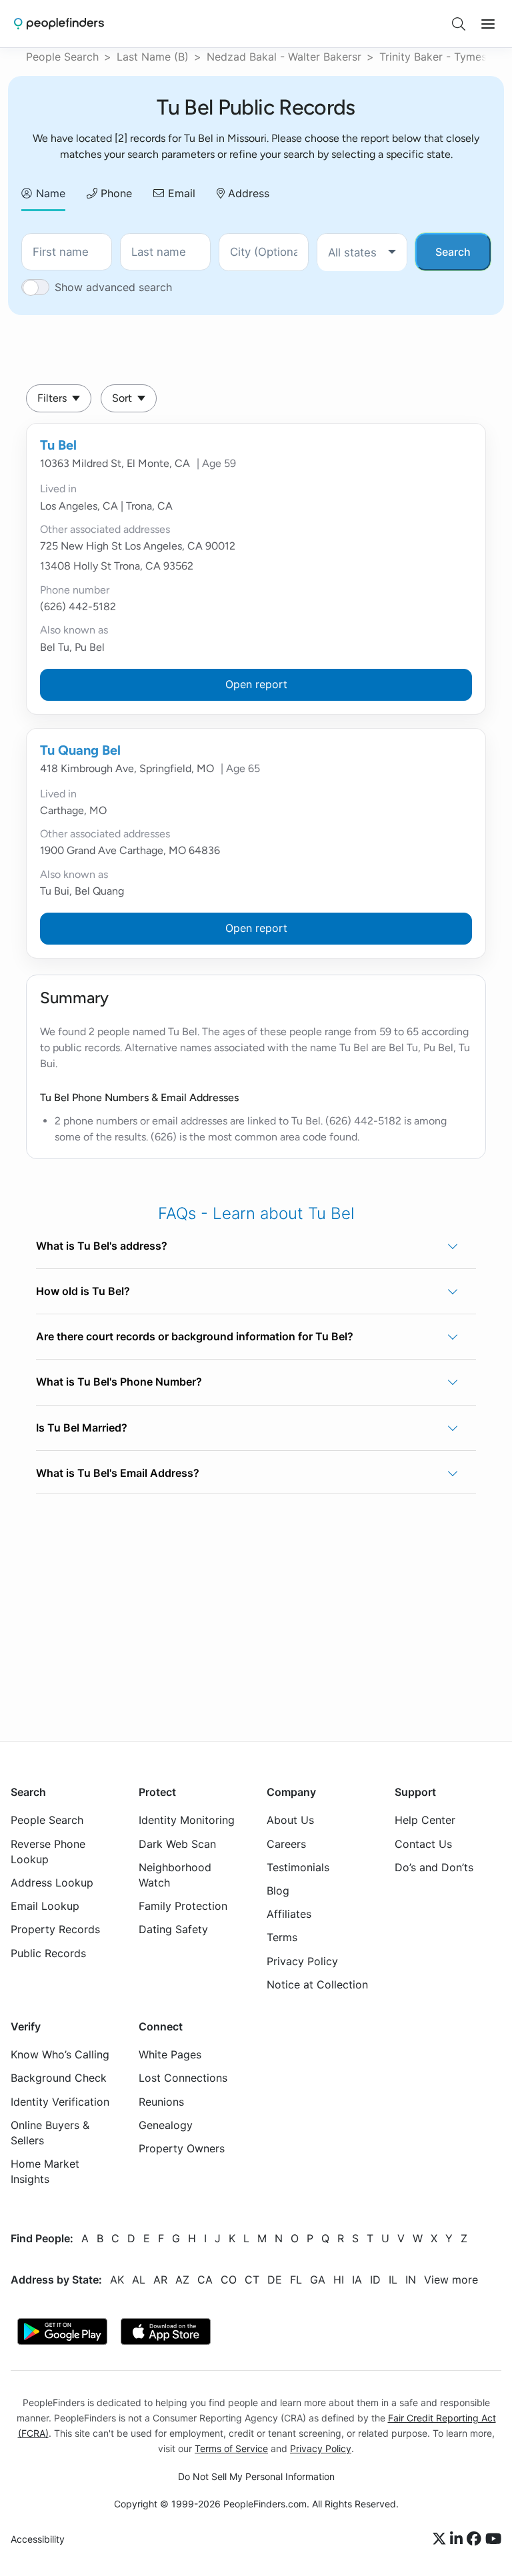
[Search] (459, 24)
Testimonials (298, 1867)
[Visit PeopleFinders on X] (441, 2539)
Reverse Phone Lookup (48, 1852)
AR (160, 2280)
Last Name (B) (153, 57)
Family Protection (183, 1906)
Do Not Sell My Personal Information (256, 2476)
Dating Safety (173, 1929)
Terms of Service (231, 2448)
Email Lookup (45, 1906)
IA (357, 2280)
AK (117, 2280)
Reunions (161, 2102)
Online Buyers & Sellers (50, 2133)
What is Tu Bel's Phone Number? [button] (119, 1382)
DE (275, 2280)
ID (375, 2280)
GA (318, 2280)
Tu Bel (58, 445)
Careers (286, 1844)
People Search (62, 57)
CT (252, 2280)
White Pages (170, 2054)
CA (205, 2280)
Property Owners (182, 2148)
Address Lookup (52, 1883)
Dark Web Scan (177, 1844)
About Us (290, 1820)
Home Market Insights (45, 2171)
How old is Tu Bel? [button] (83, 1291)
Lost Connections (183, 2078)
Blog (278, 1891)
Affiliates (289, 1914)
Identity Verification (60, 2102)
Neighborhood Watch (175, 1875)
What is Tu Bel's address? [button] (102, 1246)
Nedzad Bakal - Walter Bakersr (284, 57)
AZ (182, 2280)
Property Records (55, 1929)
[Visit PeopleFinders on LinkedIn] (458, 2539)
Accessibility (38, 2539)
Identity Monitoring (187, 1820)
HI (339, 2280)
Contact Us (423, 1844)
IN (411, 2280)
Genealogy (166, 2125)
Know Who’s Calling (60, 2054)
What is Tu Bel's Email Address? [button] (118, 1473)
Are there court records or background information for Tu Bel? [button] (195, 1336)
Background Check (59, 2078)
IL (393, 2280)
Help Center (425, 1820)
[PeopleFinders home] (59, 24)
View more (451, 2280)
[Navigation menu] (488, 24)
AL (139, 2280)
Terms (282, 1937)
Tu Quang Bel (80, 750)
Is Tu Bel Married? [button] (82, 1428)
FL (296, 2280)
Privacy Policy (302, 1960)
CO (229, 2280)
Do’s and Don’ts (434, 1867)
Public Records (48, 1952)
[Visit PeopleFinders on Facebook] (476, 2539)
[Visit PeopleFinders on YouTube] (493, 2539)
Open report (256, 684)
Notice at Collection (317, 1984)
